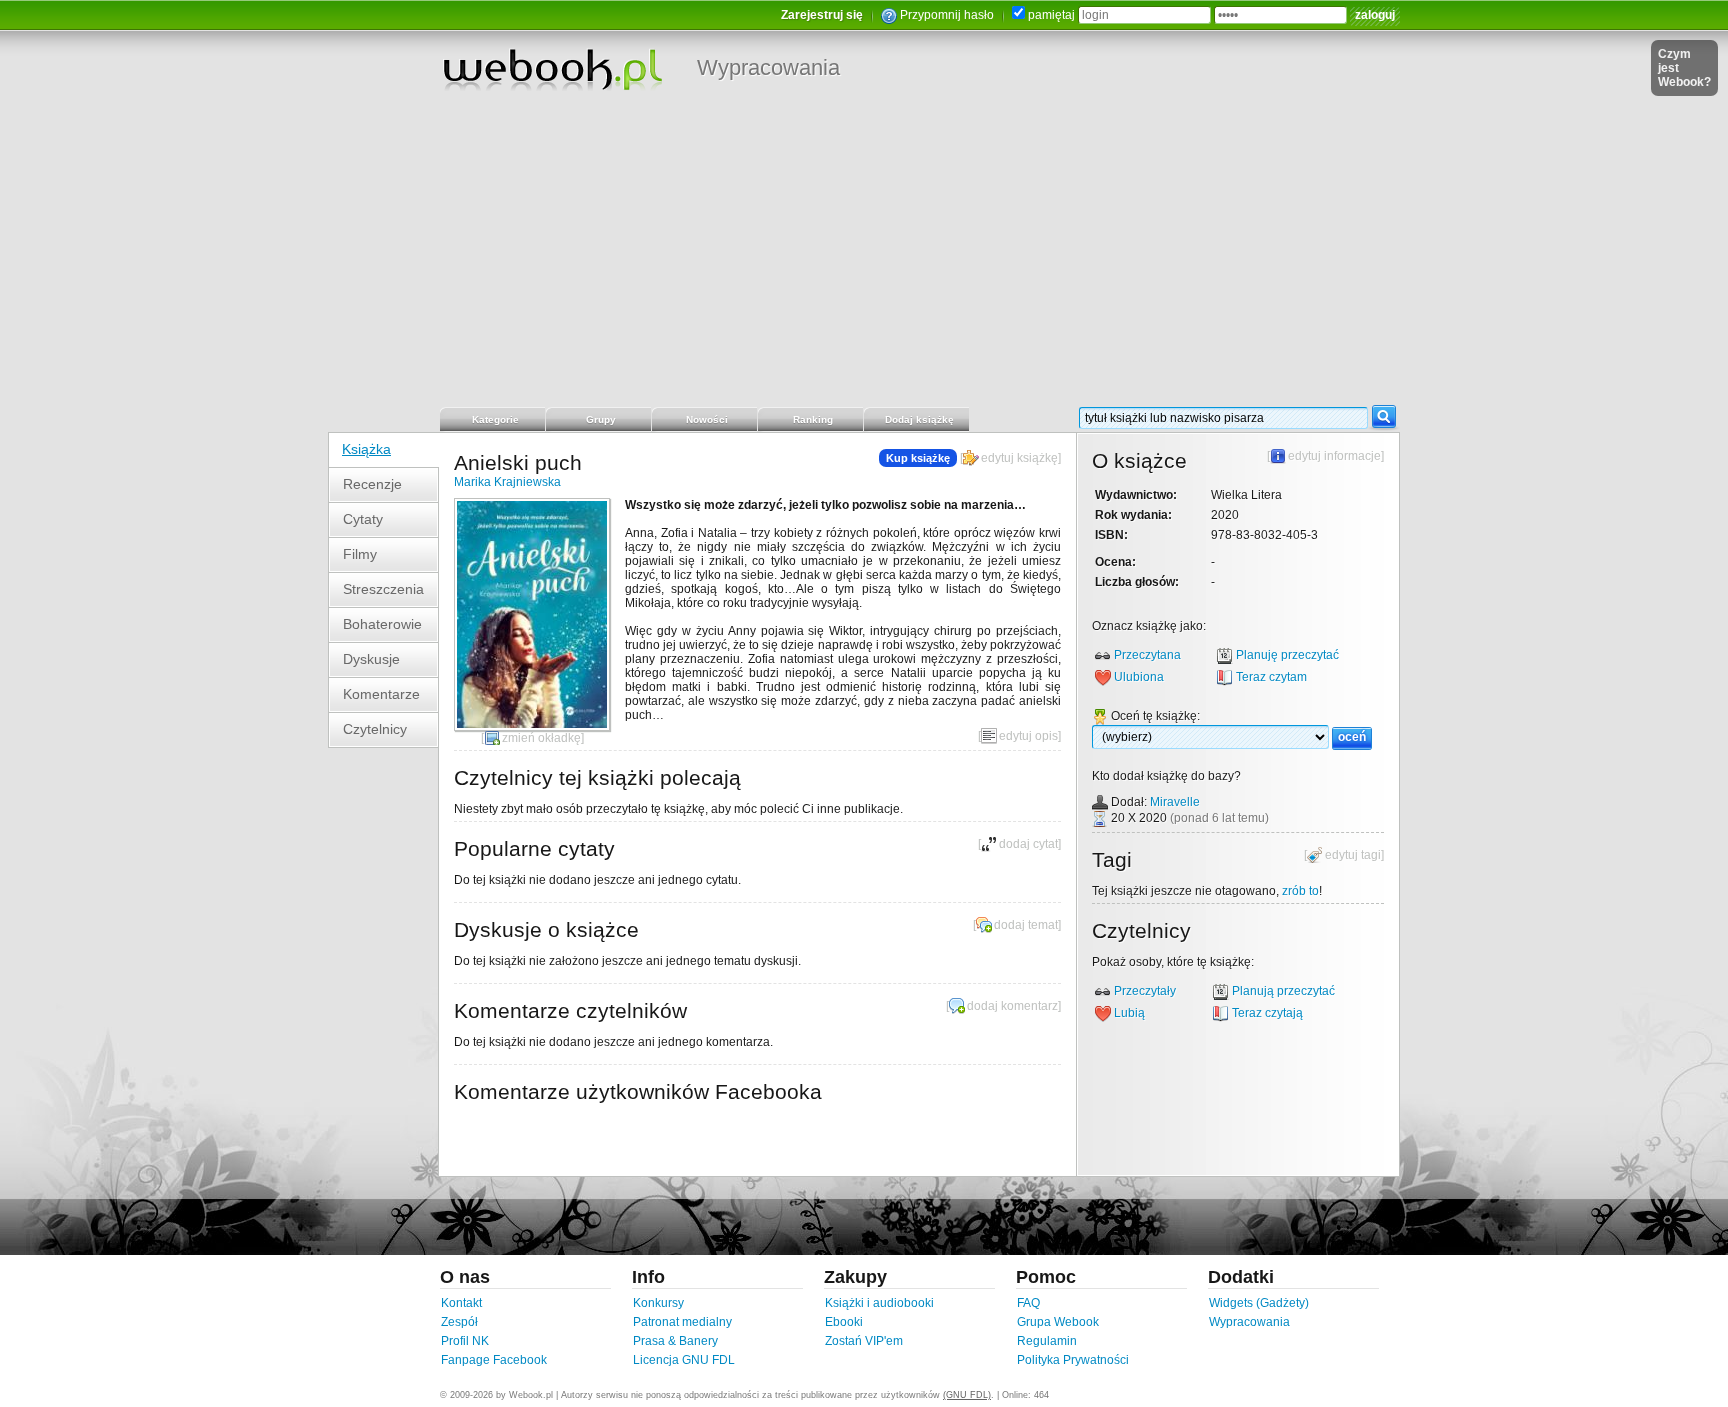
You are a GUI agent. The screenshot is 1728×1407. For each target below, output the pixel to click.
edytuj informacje (1334, 456)
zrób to (1300, 891)
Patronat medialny (682, 1322)
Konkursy (658, 1303)
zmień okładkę (541, 738)
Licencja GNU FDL (684, 1360)
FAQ (1028, 1303)
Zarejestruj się (822, 15)
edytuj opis (1028, 736)
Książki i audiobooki (879, 1303)
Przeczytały (1145, 991)
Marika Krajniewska (507, 482)
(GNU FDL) (967, 1395)
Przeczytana (1147, 655)
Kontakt (461, 1303)
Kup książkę (918, 458)
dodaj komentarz (1012, 1006)
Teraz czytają (1267, 1013)
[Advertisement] (864, 255)
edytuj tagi (1353, 855)
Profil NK (465, 1341)
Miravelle (1175, 802)
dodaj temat (1026, 925)
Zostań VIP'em (864, 1341)
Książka (366, 449)
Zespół (459, 1322)
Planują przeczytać (1283, 991)
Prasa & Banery (675, 1341)
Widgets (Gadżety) (1259, 1303)
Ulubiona (1139, 677)
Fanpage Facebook (494, 1360)
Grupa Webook (1058, 1322)
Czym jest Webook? (1684, 68)
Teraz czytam (1271, 677)
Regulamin (1047, 1341)
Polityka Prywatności (1073, 1360)
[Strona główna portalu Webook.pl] (552, 69)
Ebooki (844, 1322)
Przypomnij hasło (947, 15)
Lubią (1129, 1013)
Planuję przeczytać (1287, 655)
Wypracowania (768, 67)
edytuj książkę (1019, 458)
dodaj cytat (1028, 844)
